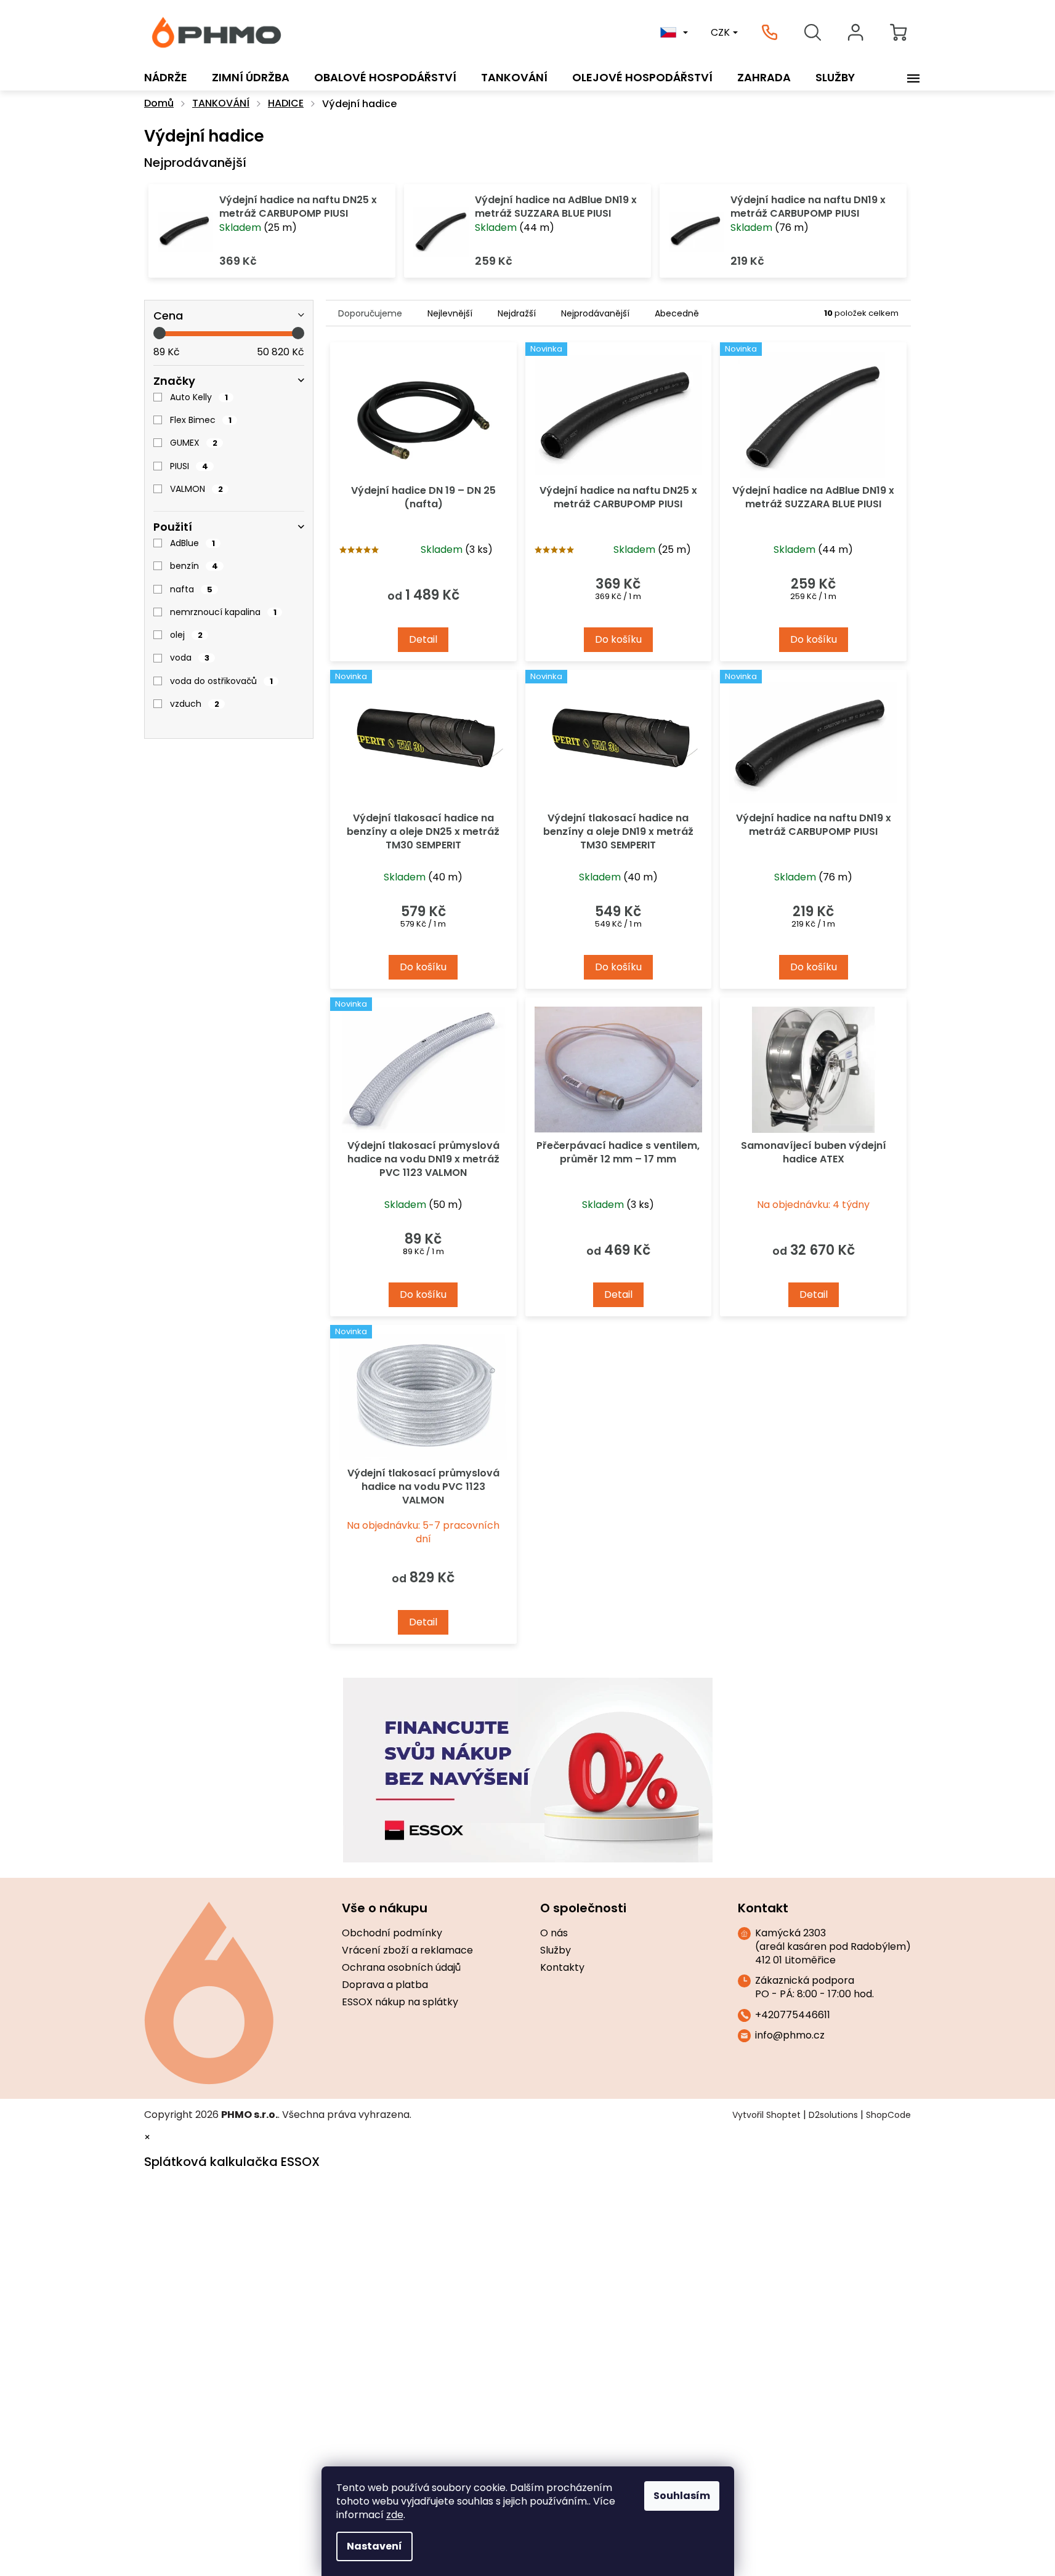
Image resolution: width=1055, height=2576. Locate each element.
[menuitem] (166, 78)
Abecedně (677, 313)
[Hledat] (812, 33)
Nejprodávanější (595, 313)
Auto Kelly (199, 397)
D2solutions (833, 2115)
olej (186, 635)
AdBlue (192, 543)
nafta (191, 589)
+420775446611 (793, 2015)
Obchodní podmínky (392, 1933)
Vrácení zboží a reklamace (407, 1950)
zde (395, 2515)
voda (190, 658)
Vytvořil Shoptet (766, 2115)
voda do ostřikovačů (221, 681)
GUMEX (194, 443)
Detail (423, 639)
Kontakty (562, 1968)
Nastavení (374, 2546)
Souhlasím (682, 2496)
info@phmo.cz (790, 2035)
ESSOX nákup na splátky (400, 2002)
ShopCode (888, 2115)
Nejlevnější (450, 313)
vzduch (195, 704)
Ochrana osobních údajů (401, 1968)
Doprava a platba (385, 1985)
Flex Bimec (201, 420)
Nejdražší (517, 313)
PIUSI (189, 466)
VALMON (196, 489)
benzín (194, 566)
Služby (556, 1950)
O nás (554, 1933)
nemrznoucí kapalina (223, 612)
